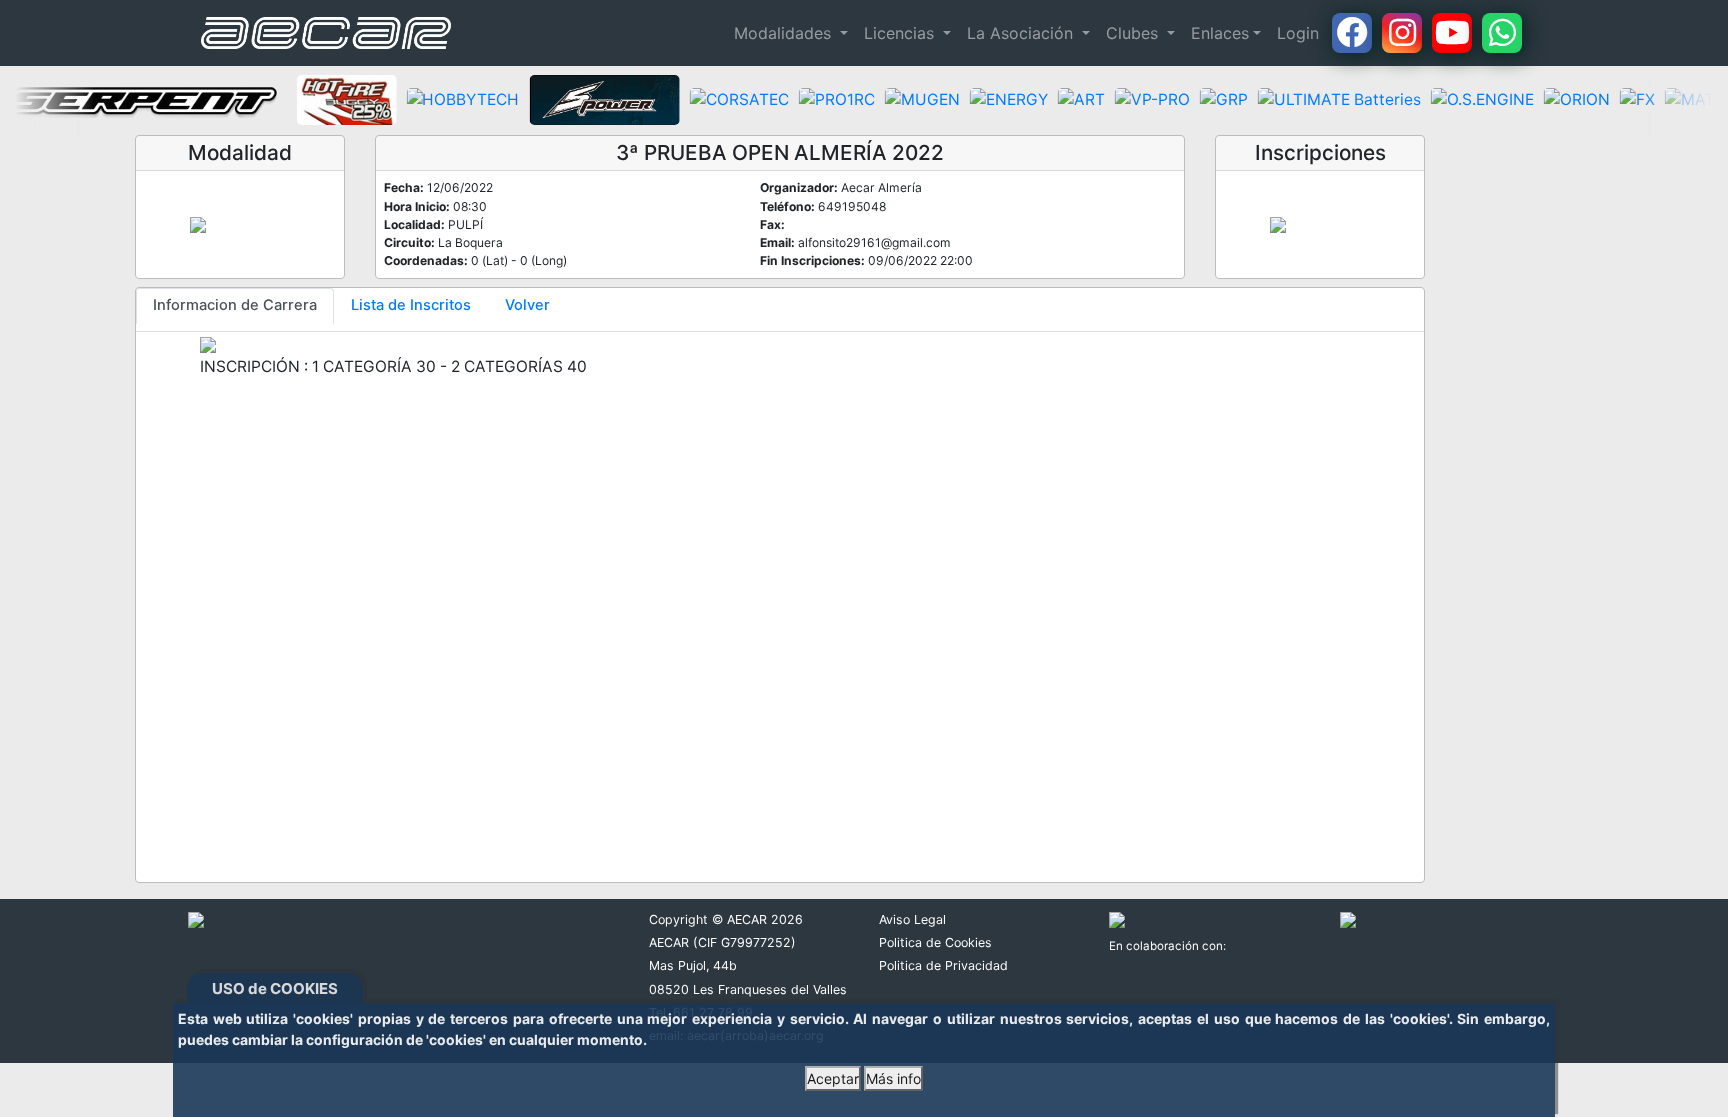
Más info (893, 1078)
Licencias (901, 33)
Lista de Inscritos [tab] (411, 305)
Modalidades (785, 33)
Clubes (1134, 33)
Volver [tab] (527, 305)
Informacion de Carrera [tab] (235, 305)
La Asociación (1022, 33)
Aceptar (833, 1078)
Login (1298, 33)
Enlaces (1220, 33)
